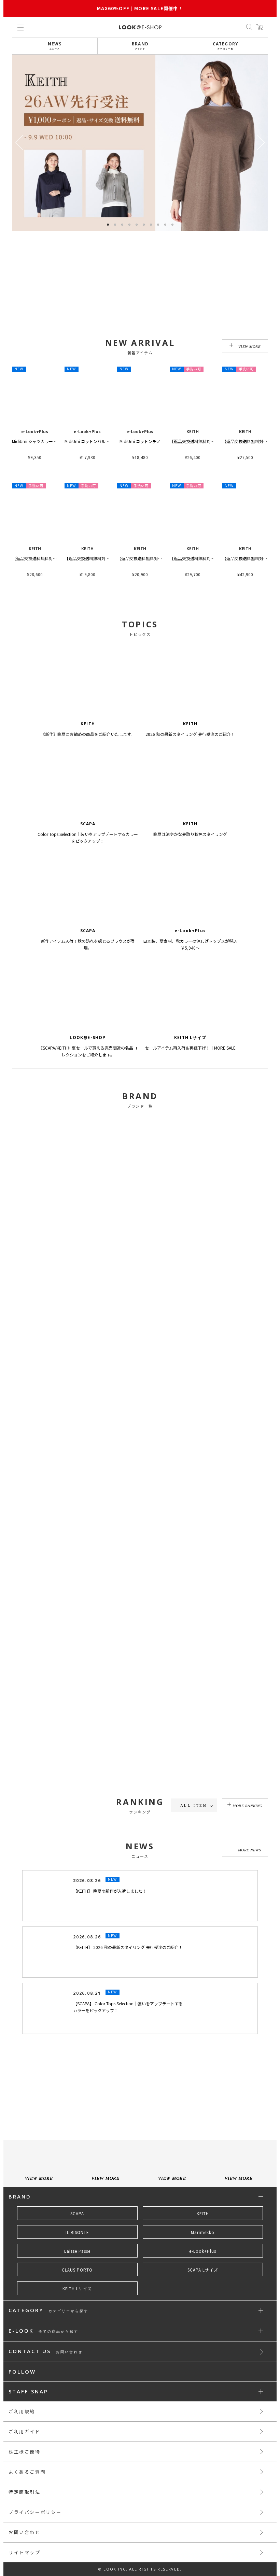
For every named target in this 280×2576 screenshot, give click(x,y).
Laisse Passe (77, 2334)
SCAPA (77, 2296)
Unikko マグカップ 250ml (141, 1866)
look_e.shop (146, 2157)
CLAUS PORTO (77, 2352)
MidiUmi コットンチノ (140, 441)
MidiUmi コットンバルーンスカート (97, 441)
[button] (261, 143)
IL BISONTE (77, 2315)
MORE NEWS (250, 1933)
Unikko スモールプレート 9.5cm (199, 1866)
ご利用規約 (22, 2494)
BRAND (140, 46)
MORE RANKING (248, 1806)
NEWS (55, 46)
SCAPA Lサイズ (203, 2352)
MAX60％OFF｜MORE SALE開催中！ (140, 8)
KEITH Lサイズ (77, 2371)
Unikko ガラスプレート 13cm (39, 1866)
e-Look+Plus (203, 2334)
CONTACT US (46, 2434)
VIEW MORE (250, 346)
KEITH (203, 2296)
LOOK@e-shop (140, 27)
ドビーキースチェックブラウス (93, 1866)
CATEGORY (226, 46)
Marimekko (203, 2315)
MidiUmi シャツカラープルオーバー (45, 441)
